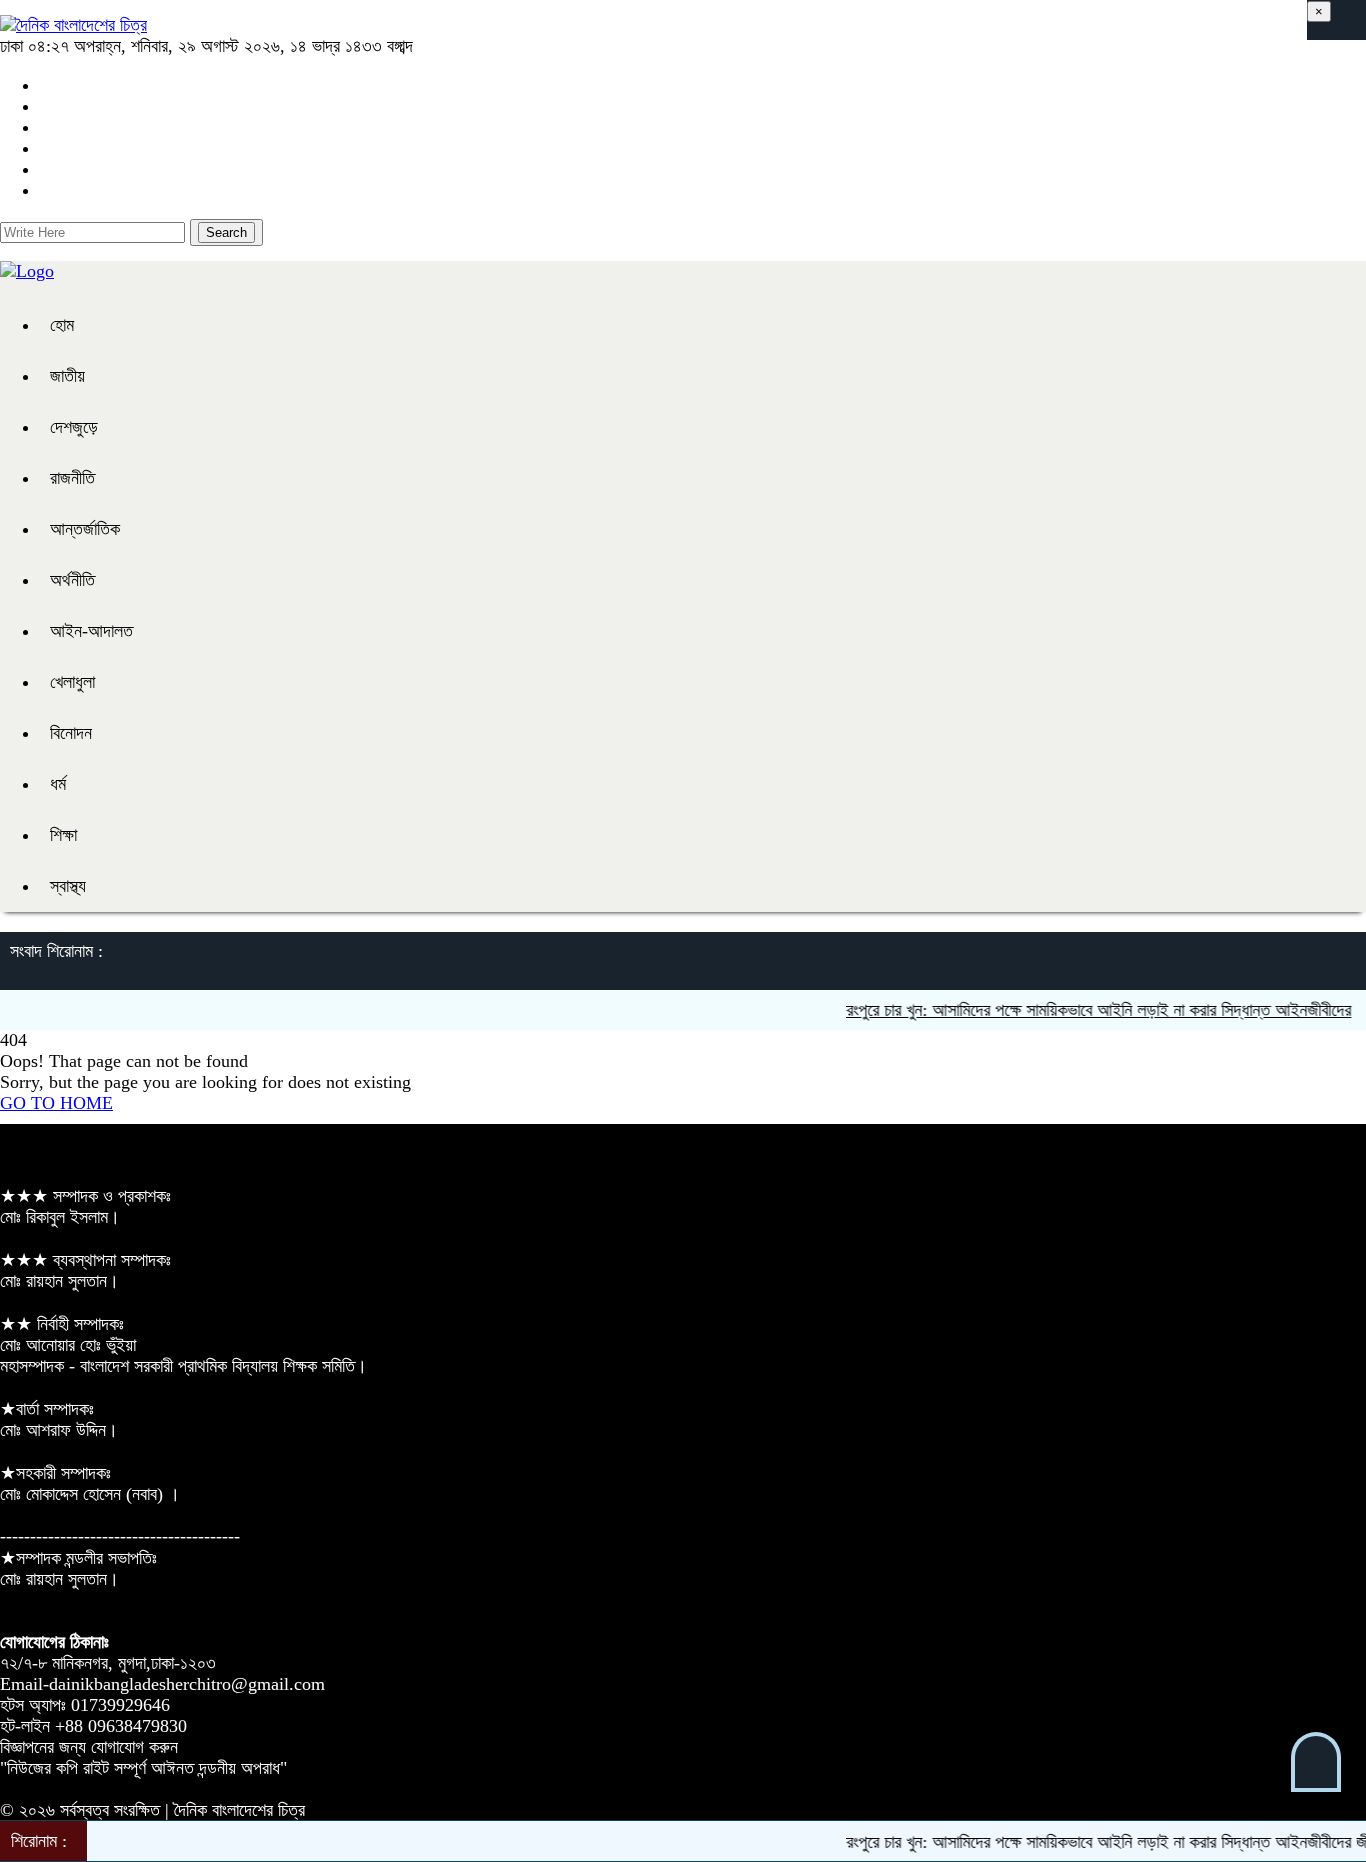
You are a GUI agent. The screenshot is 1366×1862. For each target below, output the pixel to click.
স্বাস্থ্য (68, 886)
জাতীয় (67, 376)
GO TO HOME (56, 1103)
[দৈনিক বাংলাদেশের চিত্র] (73, 25)
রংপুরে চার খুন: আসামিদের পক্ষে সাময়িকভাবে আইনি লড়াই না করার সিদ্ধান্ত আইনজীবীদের (1079, 1010)
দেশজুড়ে (74, 427)
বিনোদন (71, 733)
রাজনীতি (72, 478)
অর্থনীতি (72, 580)
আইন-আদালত (91, 631)
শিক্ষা (63, 835)
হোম (62, 325)
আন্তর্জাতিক (85, 529)
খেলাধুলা (72, 682)
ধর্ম (58, 784)
